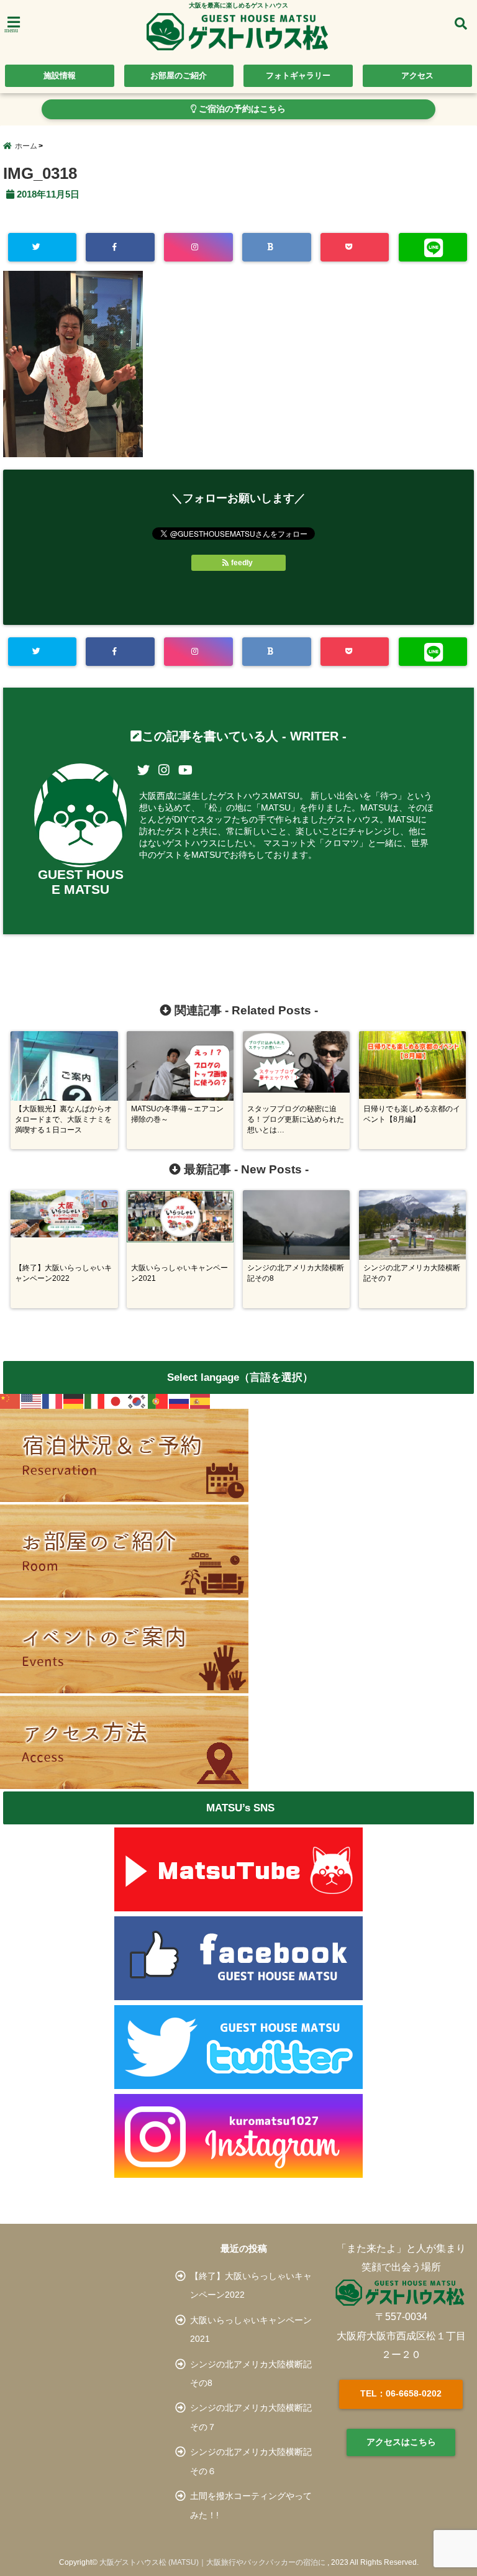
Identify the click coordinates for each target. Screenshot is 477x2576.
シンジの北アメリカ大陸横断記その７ (251, 2417)
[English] (32, 1401)
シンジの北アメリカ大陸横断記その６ (251, 2461)
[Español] (201, 1401)
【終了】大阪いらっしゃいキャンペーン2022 (251, 2285)
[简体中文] (11, 1401)
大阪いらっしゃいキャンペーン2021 (251, 2329)
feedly (242, 563)
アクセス (417, 75)
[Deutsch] (74, 1401)
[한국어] (137, 1401)
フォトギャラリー (298, 75)
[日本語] (116, 1401)
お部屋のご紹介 (179, 75)
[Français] (53, 1401)
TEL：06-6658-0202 (401, 2393)
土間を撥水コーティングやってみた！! (251, 2505)
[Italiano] (95, 1401)
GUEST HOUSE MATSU (81, 882)
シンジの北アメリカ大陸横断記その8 (251, 2373)
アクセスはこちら (401, 2442)
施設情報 (60, 75)
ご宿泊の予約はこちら (241, 109)
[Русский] (179, 1401)
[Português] (158, 1401)
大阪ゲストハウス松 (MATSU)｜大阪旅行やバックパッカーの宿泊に (212, 2562)
